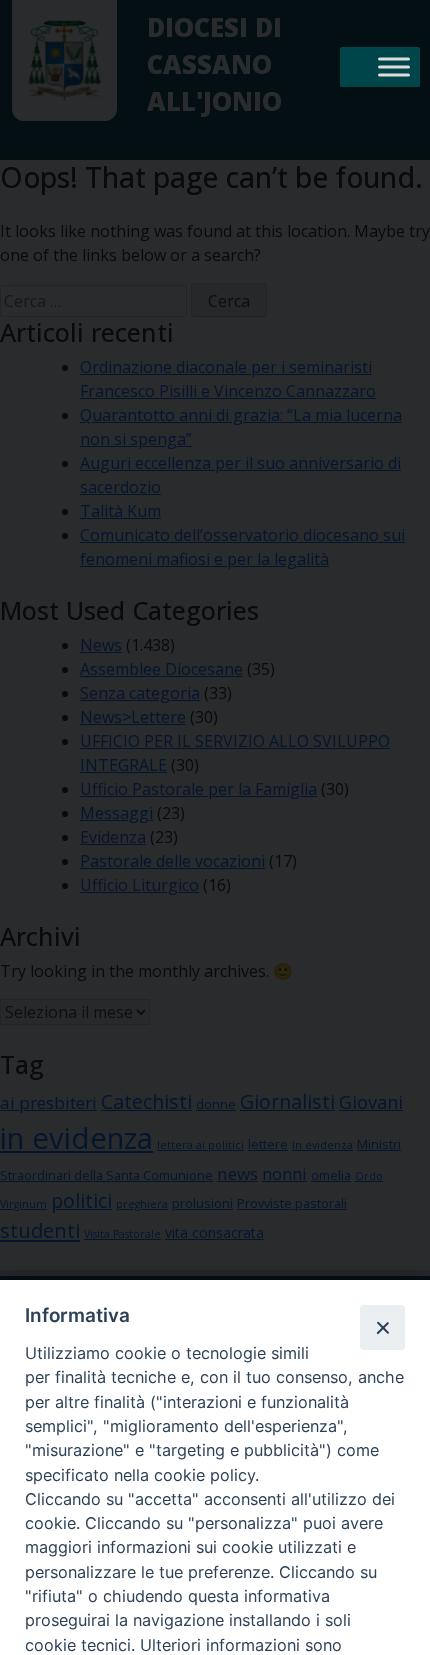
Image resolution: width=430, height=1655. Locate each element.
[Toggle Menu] (394, 66)
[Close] (382, 1327)
